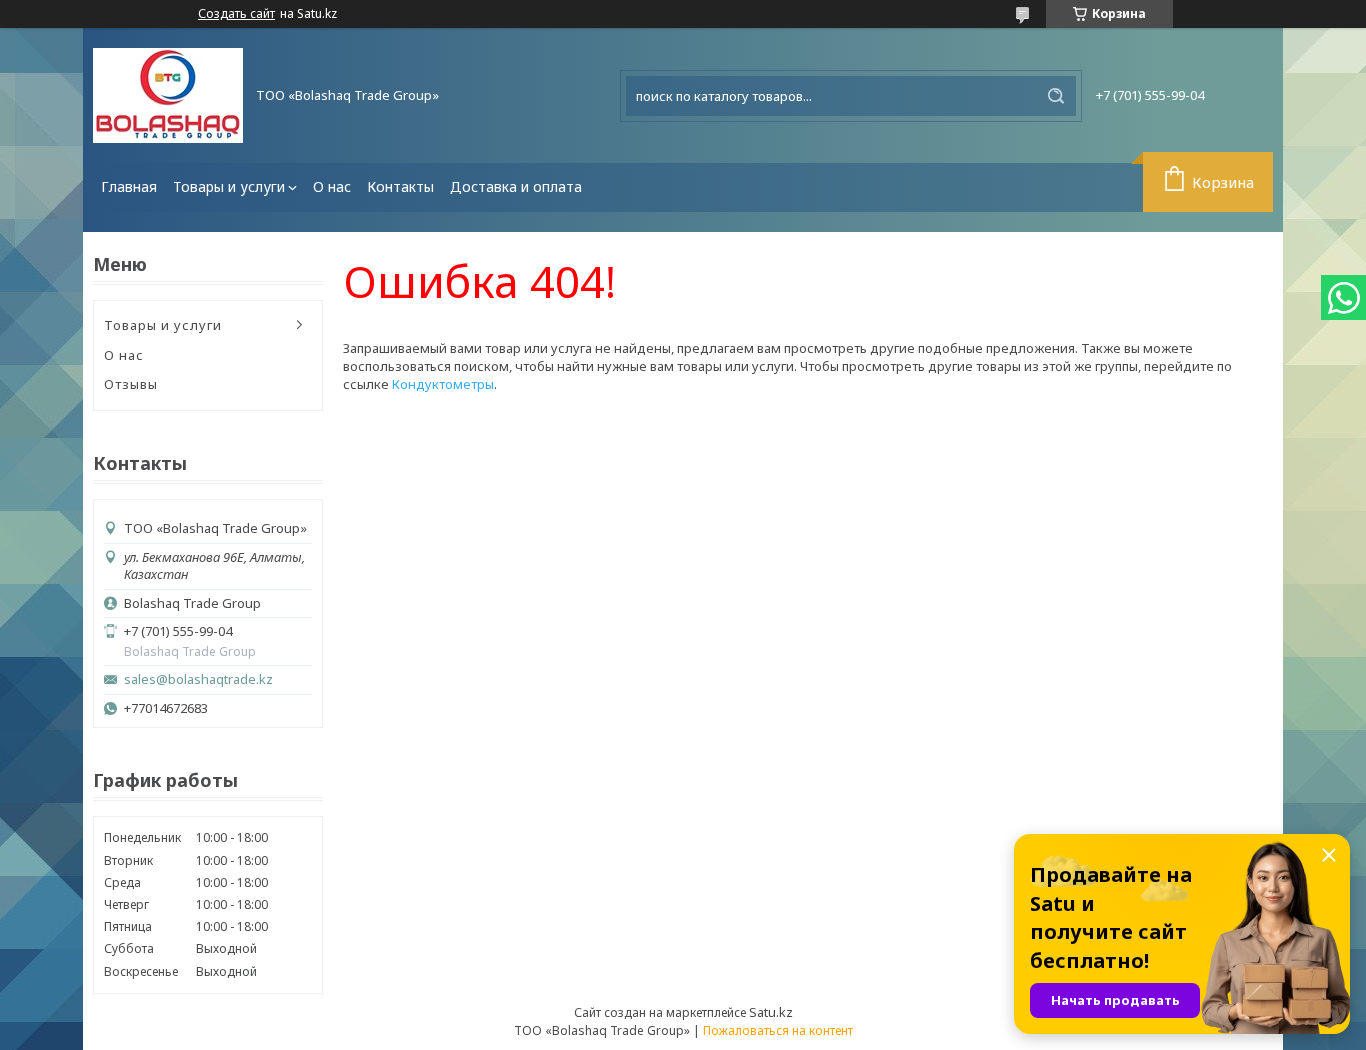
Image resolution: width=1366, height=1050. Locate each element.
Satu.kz (771, 1012)
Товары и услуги (229, 186)
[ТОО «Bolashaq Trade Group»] (168, 95)
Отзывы (131, 384)
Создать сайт (236, 14)
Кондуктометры (443, 384)
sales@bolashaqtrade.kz (198, 679)
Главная (129, 186)
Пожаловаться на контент (778, 1030)
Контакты (400, 186)
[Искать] (1056, 96)
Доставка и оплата (516, 186)
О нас (332, 186)
